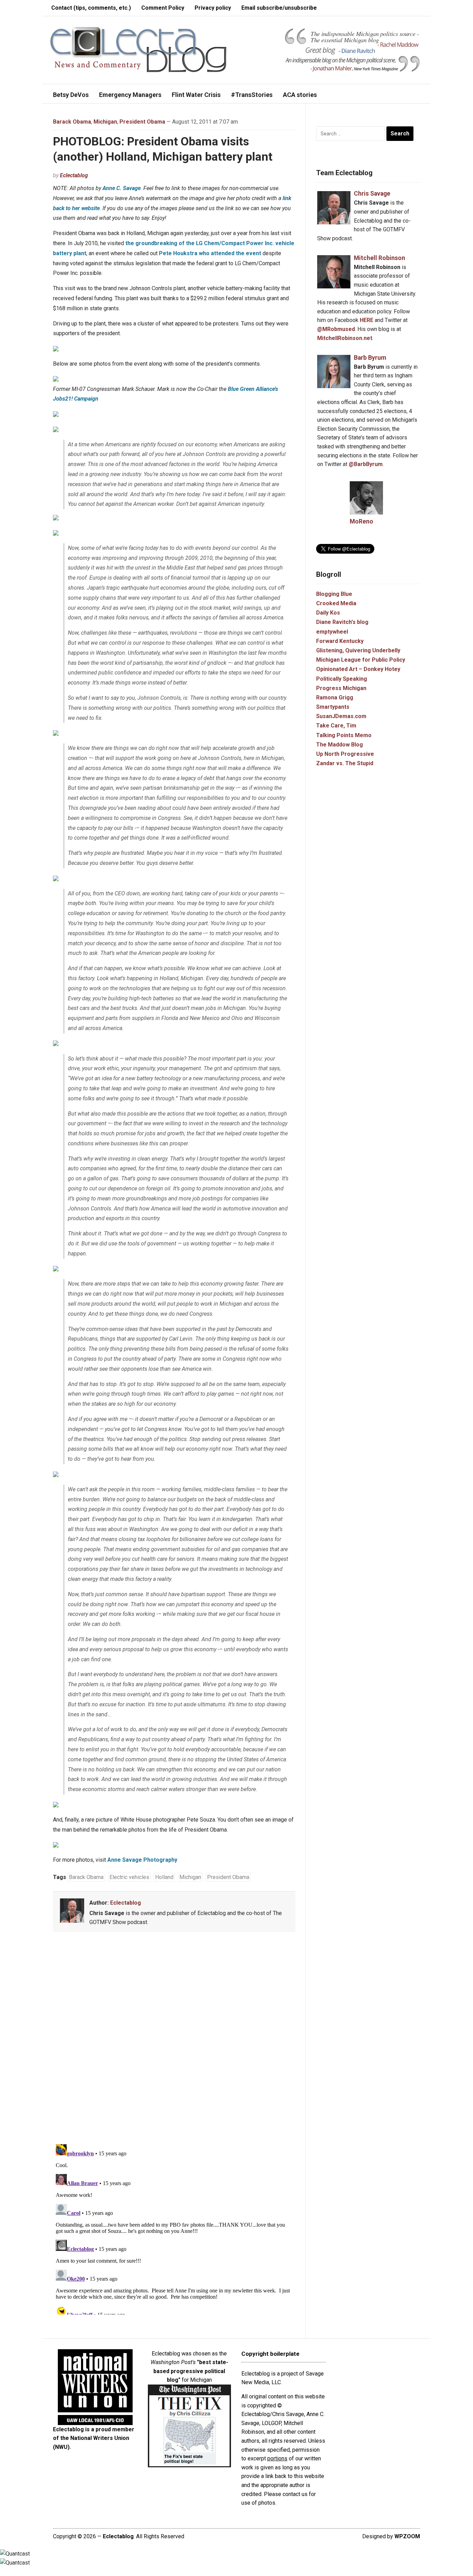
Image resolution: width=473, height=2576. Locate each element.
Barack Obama (72, 122)
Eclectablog (74, 175)
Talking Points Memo (344, 735)
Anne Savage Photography (142, 1860)
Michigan (105, 122)
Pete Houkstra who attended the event (210, 253)
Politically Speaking (342, 679)
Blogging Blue (334, 594)
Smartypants (333, 707)
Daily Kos (328, 613)
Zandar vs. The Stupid (345, 763)
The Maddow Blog (340, 745)
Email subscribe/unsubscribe (279, 8)
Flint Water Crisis (196, 95)
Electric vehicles (129, 1877)
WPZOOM (407, 2536)
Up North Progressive (345, 754)
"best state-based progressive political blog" (191, 2371)
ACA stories (300, 95)
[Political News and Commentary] (138, 49)
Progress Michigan (341, 688)
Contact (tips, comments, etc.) (91, 8)
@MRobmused (336, 329)
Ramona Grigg (335, 697)
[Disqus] (174, 2039)
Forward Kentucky (340, 641)
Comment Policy (163, 8)
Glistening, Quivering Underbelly (358, 650)
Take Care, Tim (336, 726)
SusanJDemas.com (341, 716)
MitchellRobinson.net (345, 338)
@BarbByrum (366, 464)
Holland (164, 1877)
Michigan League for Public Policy (361, 660)
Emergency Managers (130, 95)
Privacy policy (213, 8)
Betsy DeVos (71, 95)
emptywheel (332, 632)
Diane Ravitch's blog (342, 622)
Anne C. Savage (122, 188)
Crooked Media (336, 603)
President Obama (142, 122)
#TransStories (252, 95)
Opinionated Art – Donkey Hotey (358, 669)
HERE (367, 320)
